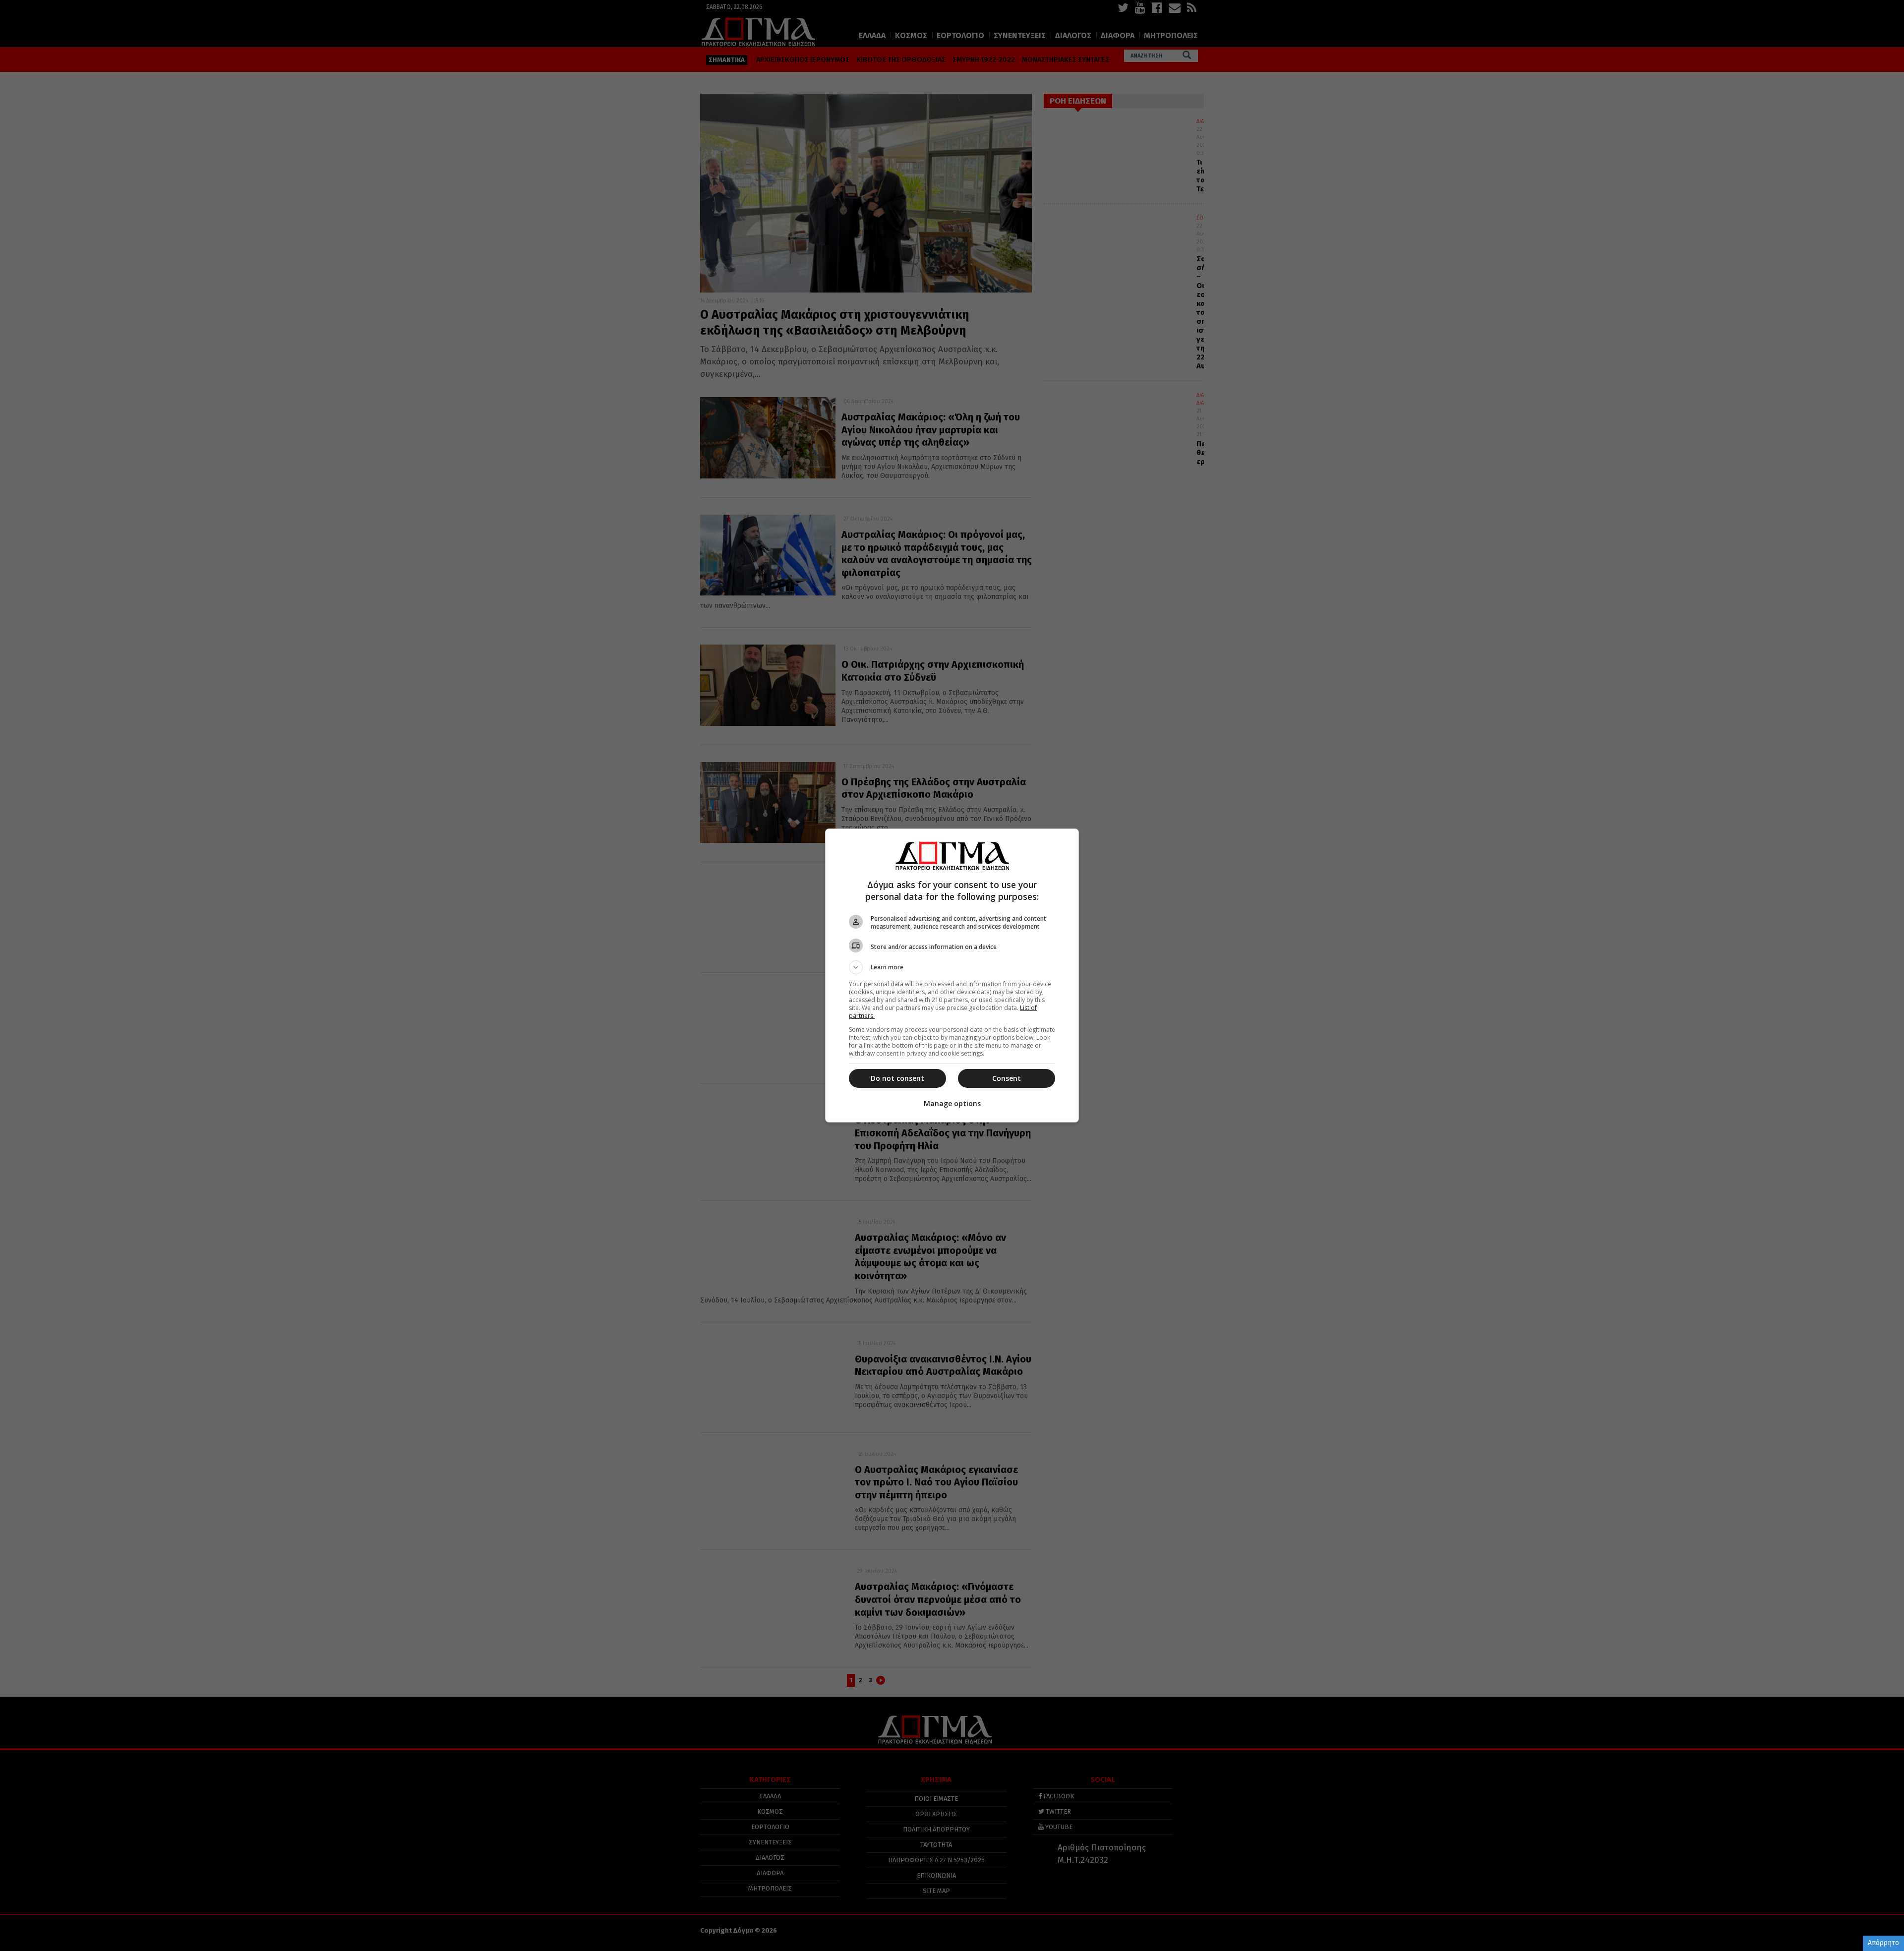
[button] (952, 967)
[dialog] (952, 975)
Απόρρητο (1883, 1943)
